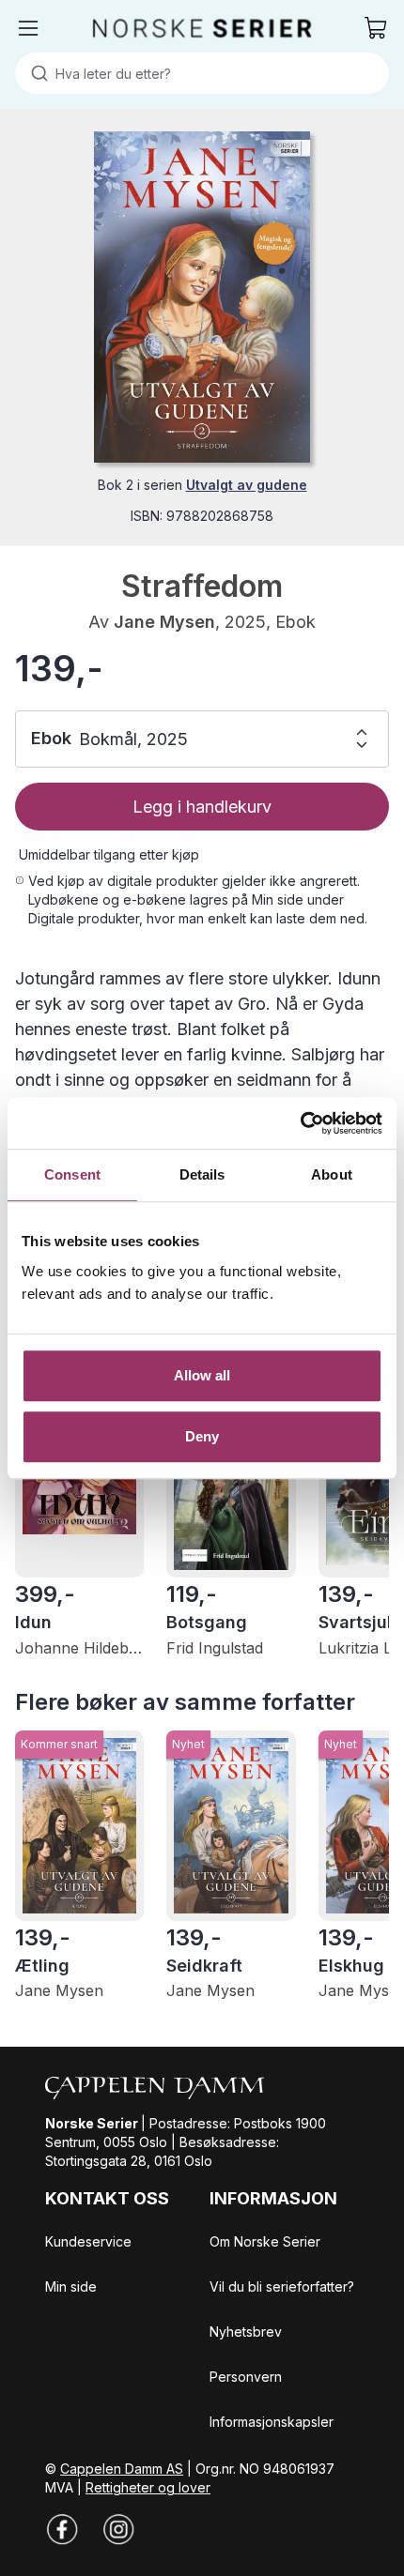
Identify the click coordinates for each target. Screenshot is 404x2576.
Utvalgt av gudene (247, 485)
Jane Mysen (164, 622)
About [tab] (332, 1174)
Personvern (246, 2377)
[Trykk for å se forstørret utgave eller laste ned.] (202, 297)
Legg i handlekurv (202, 807)
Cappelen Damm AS (122, 2469)
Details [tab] (202, 1174)
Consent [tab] (72, 1174)
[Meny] (28, 28)
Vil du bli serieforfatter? (282, 2286)
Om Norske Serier (265, 2241)
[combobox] (202, 73)
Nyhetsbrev (246, 2332)
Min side (71, 2286)
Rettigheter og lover (148, 2487)
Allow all (202, 1375)
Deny (202, 1436)
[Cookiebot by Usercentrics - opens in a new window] (300, 1123)
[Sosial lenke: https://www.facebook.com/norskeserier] (62, 2529)
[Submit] (35, 73)
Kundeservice (88, 2241)
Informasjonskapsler (272, 2422)
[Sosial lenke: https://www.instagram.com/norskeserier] (118, 2529)
